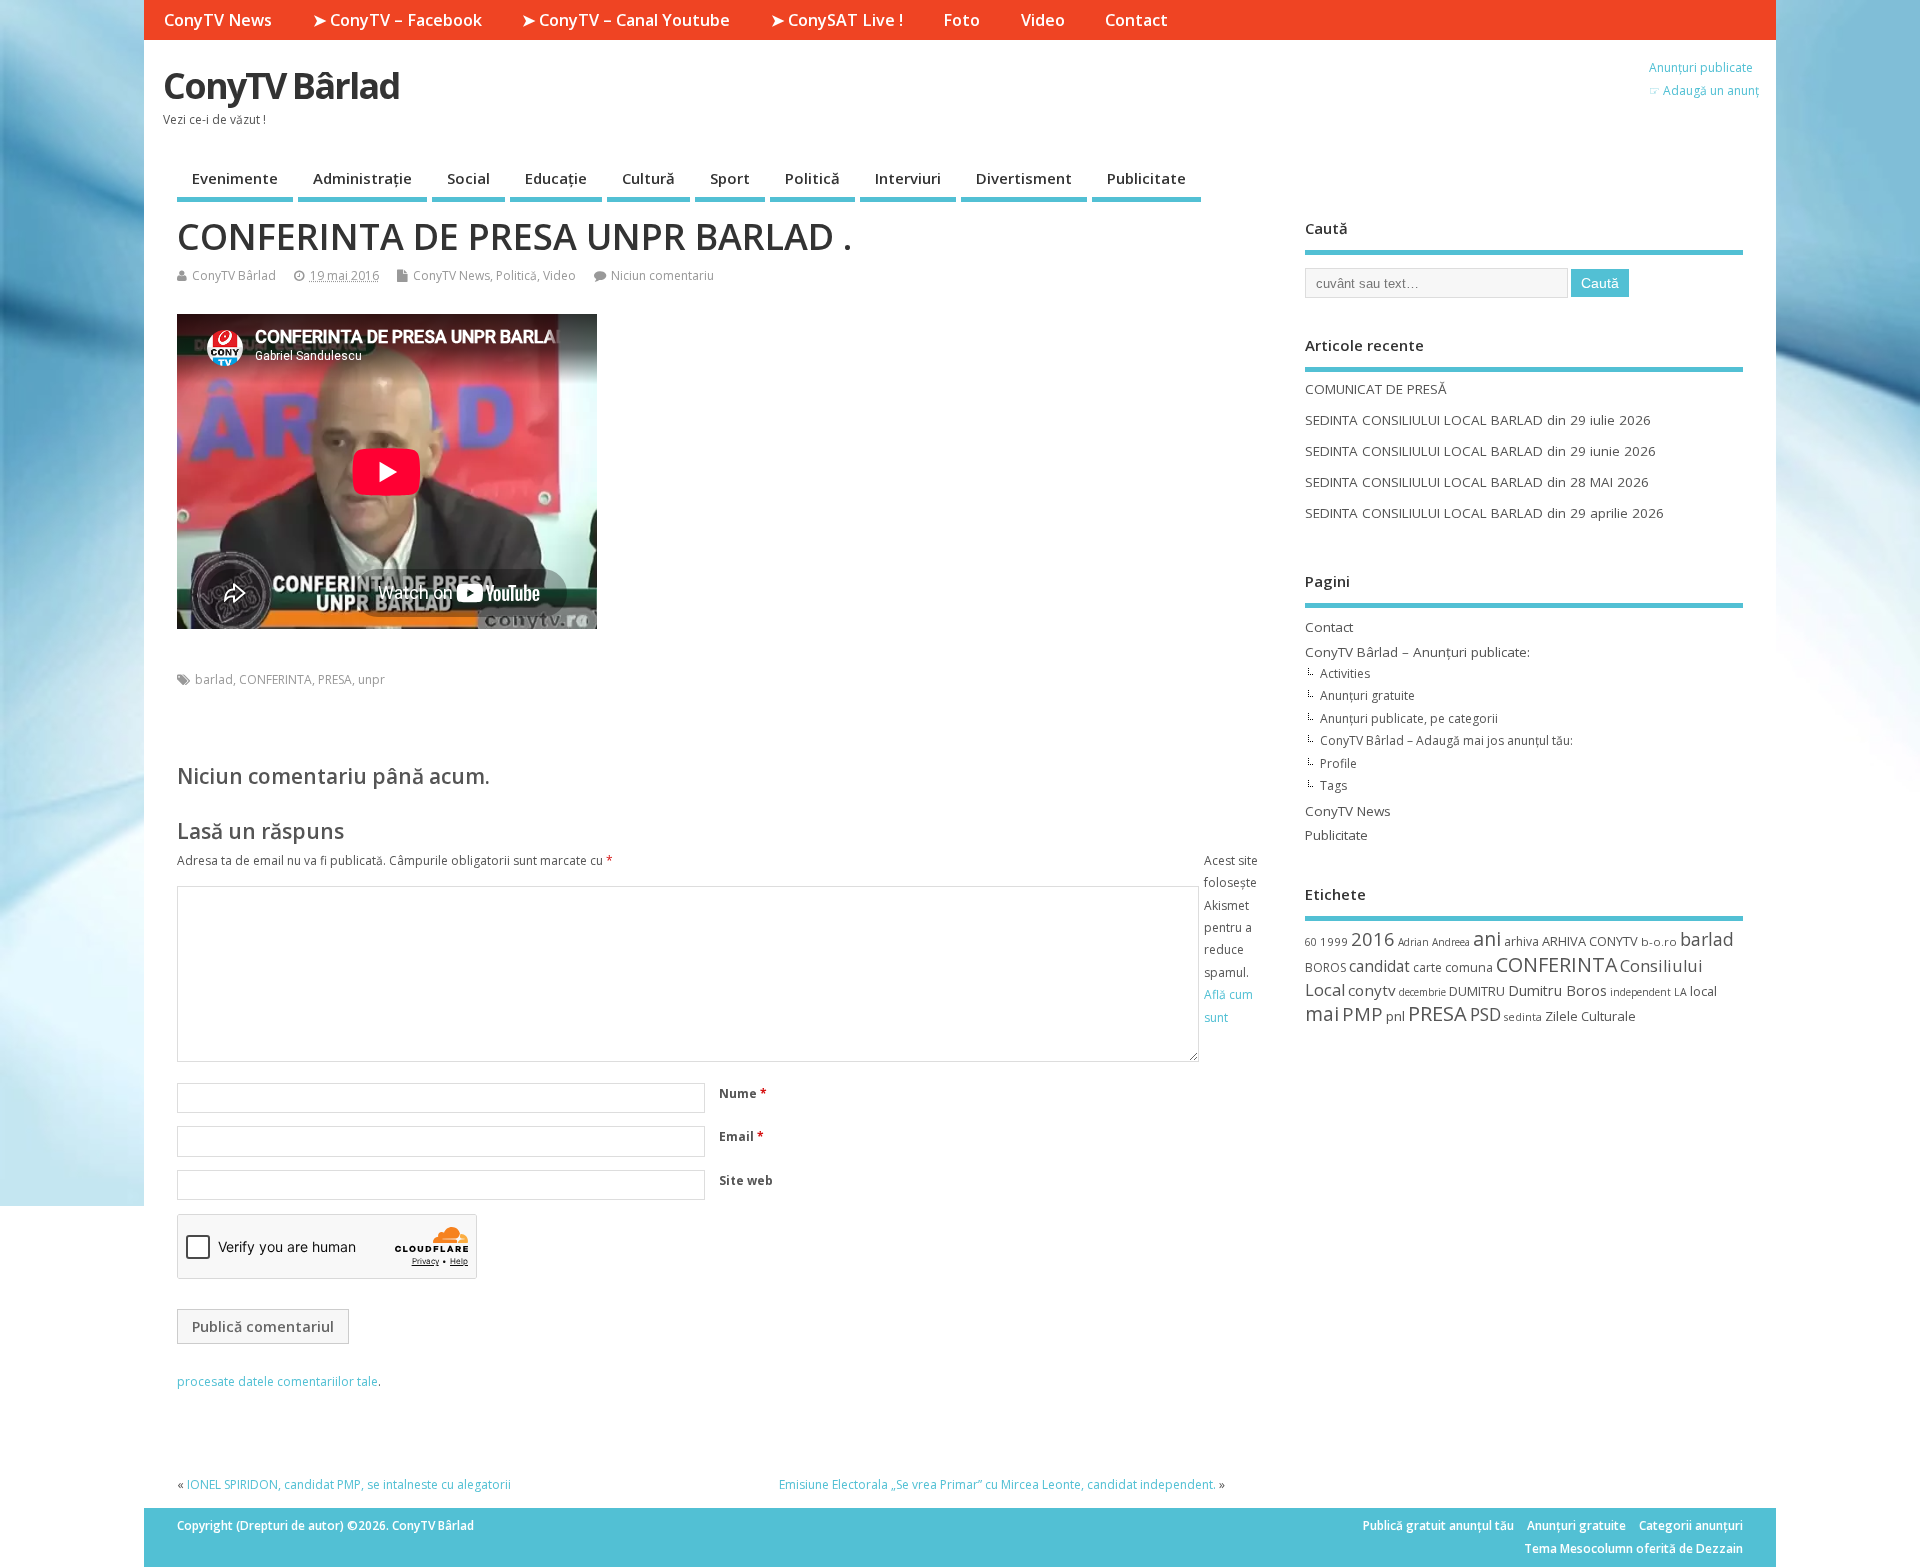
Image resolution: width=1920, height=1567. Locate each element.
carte (1427, 967)
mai (1322, 1013)
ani (1487, 938)
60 (1311, 942)
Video (1043, 20)
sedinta (1523, 1017)
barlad (214, 679)
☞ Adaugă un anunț (1704, 90)
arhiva (1521, 941)
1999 (1334, 941)
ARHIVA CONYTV (1590, 941)
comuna (1469, 967)
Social (468, 178)
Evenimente (235, 178)
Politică (812, 178)
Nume (743, 1093)
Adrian (1413, 942)
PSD (1485, 1014)
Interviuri (908, 178)
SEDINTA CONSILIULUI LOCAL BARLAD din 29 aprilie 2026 (1484, 513)
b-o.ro (1659, 941)
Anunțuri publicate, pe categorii (1409, 718)
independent (1640, 992)
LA (1680, 992)
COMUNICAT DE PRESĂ (1376, 389)
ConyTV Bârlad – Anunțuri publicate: (1417, 652)
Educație (556, 178)
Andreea (1451, 942)
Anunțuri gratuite (1367, 695)
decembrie (1422, 992)
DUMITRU (1477, 991)
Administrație (362, 178)
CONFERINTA (275, 679)
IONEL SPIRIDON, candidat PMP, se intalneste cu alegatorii (349, 1484)
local (1703, 991)
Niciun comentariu (662, 275)
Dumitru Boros (1557, 990)
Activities (1345, 673)
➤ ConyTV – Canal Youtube (626, 20)
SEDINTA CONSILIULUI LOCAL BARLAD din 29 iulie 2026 (1478, 420)
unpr (371, 679)
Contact (1136, 20)
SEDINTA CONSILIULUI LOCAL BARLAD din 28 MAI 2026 (1477, 482)
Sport (730, 178)
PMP (1362, 1013)
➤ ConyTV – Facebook (397, 20)
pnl (1395, 1016)
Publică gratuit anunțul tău (1438, 1525)
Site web (746, 1180)
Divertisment (1024, 178)
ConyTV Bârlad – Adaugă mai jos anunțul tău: (1446, 740)
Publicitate (1146, 178)
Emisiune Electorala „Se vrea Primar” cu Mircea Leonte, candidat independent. (997, 1484)
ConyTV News (218, 20)
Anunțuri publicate (1701, 67)
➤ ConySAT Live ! (837, 20)
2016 (1373, 938)
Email (741, 1136)
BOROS (1325, 967)
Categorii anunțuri (1691, 1525)
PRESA (335, 679)
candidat (1379, 966)
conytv (1372, 990)
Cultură (648, 178)
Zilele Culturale (1590, 1016)
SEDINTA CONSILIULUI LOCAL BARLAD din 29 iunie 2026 (1480, 451)
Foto (961, 20)
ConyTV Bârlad (281, 85)
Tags (1333, 785)
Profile (1338, 763)
